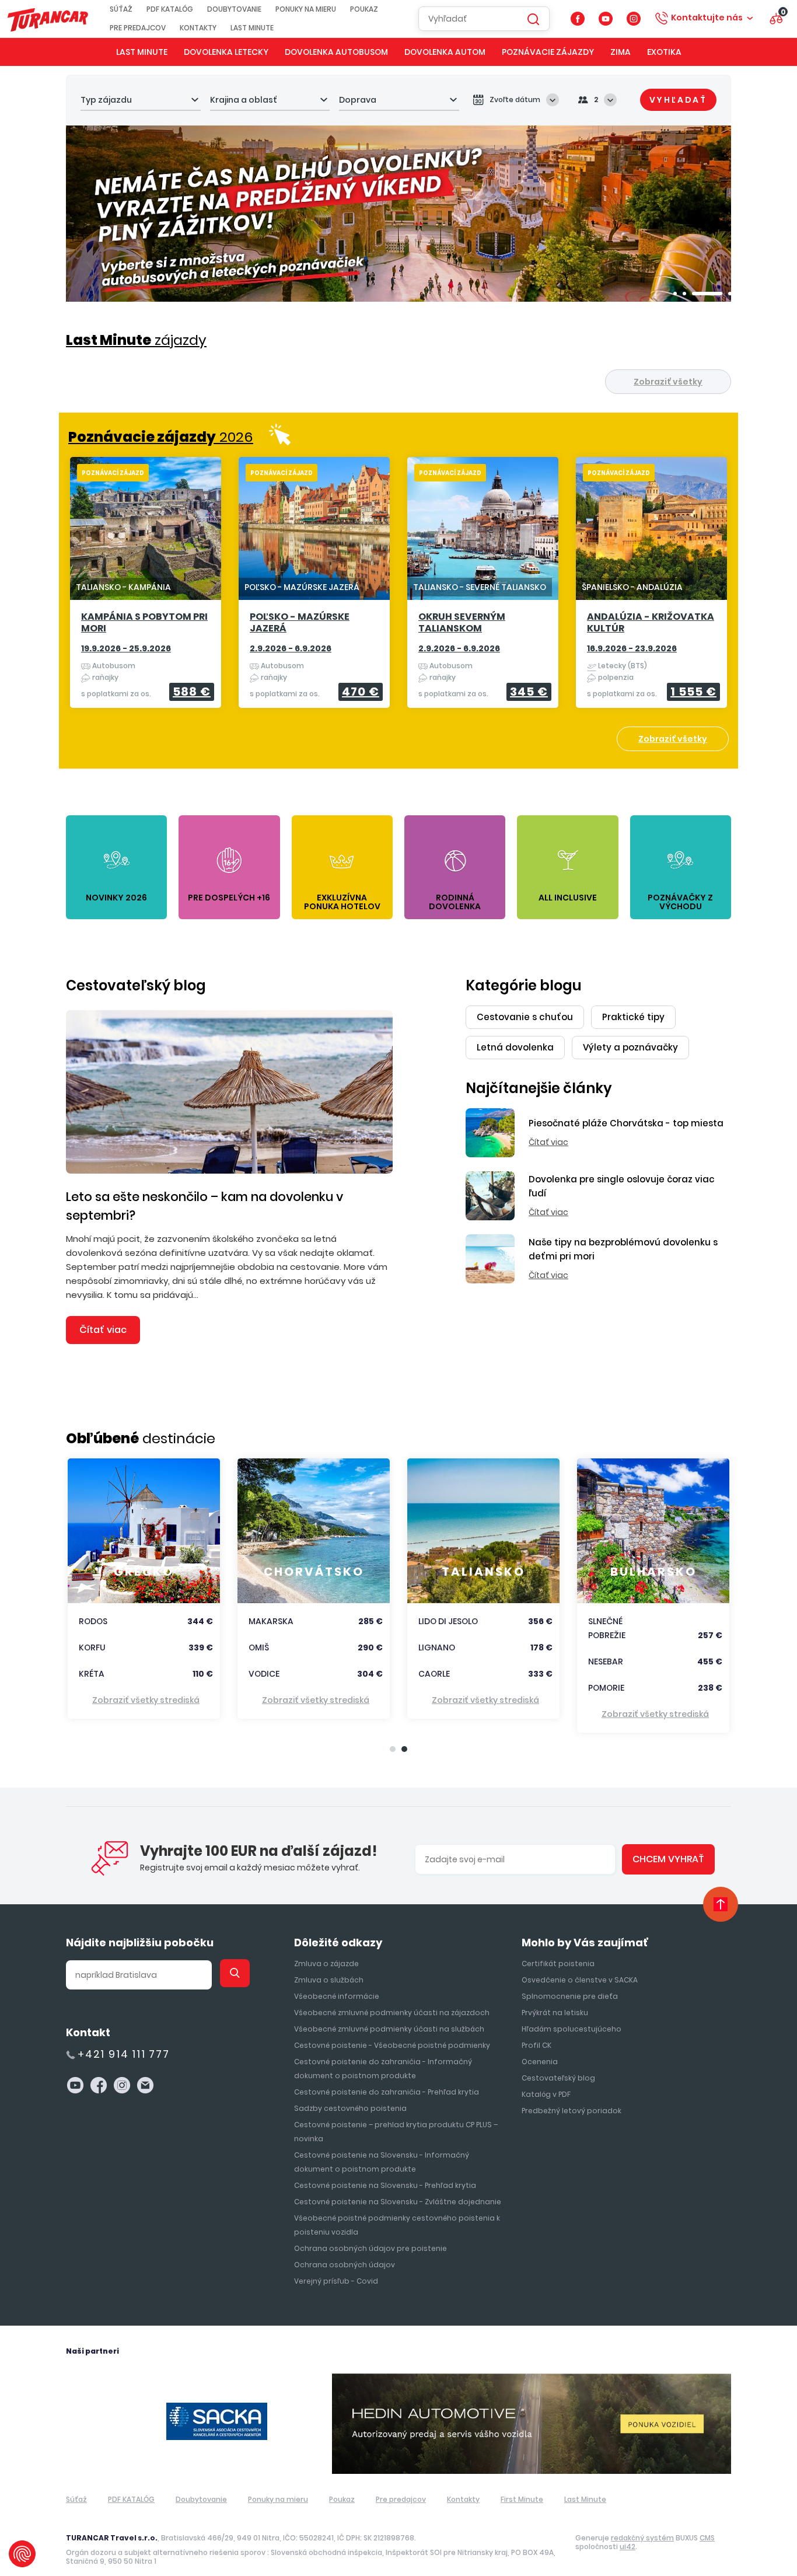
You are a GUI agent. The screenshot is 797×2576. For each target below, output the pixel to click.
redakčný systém (642, 2538)
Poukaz (364, 9)
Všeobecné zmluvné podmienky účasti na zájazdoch (392, 2013)
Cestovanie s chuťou (525, 1017)
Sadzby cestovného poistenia (350, 2108)
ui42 (628, 2547)
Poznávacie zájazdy (548, 52)
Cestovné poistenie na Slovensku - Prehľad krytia (385, 2185)
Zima (621, 52)
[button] (675, 294)
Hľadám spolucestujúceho (571, 2029)
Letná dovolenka (515, 1047)
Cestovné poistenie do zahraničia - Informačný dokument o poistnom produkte (383, 2069)
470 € (361, 692)
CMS (707, 2538)
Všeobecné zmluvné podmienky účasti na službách (389, 2029)
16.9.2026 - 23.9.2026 (632, 648)
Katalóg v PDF (546, 2094)
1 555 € (693, 692)
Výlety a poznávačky (630, 1047)
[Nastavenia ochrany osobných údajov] (22, 2554)
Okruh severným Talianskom (462, 623)
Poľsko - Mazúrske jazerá (300, 623)
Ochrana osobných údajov (345, 2265)
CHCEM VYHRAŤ (668, 1859)
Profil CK (536, 2045)
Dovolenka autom (445, 52)
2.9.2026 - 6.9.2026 (291, 648)
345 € (529, 692)
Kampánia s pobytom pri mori (144, 623)
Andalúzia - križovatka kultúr (651, 623)
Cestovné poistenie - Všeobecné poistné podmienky (392, 2045)
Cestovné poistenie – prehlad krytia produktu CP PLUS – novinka (396, 2132)
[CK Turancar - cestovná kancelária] (48, 18)
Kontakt (88, 2032)
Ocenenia (540, 2062)
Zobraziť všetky (668, 382)
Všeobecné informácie (337, 1996)
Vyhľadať (678, 100)
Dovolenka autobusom (336, 52)
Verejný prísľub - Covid (336, 2281)
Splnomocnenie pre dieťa (570, 1996)
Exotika (664, 52)
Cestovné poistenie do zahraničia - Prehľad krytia (387, 2092)
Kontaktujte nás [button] (707, 18)
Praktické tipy (633, 1017)
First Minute (522, 2499)
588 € (192, 692)
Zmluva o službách (329, 1980)
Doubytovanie (234, 9)
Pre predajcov (138, 28)
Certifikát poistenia (558, 1964)
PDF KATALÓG (170, 9)
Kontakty (198, 28)
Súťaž (121, 9)
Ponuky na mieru (306, 9)
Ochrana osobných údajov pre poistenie (370, 2248)
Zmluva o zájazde (326, 1964)
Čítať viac (103, 1330)
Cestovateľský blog (136, 985)
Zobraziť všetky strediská (146, 1700)
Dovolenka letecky (226, 52)
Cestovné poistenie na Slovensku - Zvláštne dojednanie (398, 2202)
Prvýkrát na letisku (555, 2013)
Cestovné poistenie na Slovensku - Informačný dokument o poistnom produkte (382, 2162)
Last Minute (252, 28)
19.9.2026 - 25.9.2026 (126, 648)
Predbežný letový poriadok (571, 2111)
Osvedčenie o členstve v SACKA (580, 1980)
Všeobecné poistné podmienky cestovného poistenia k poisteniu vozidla (397, 2225)
